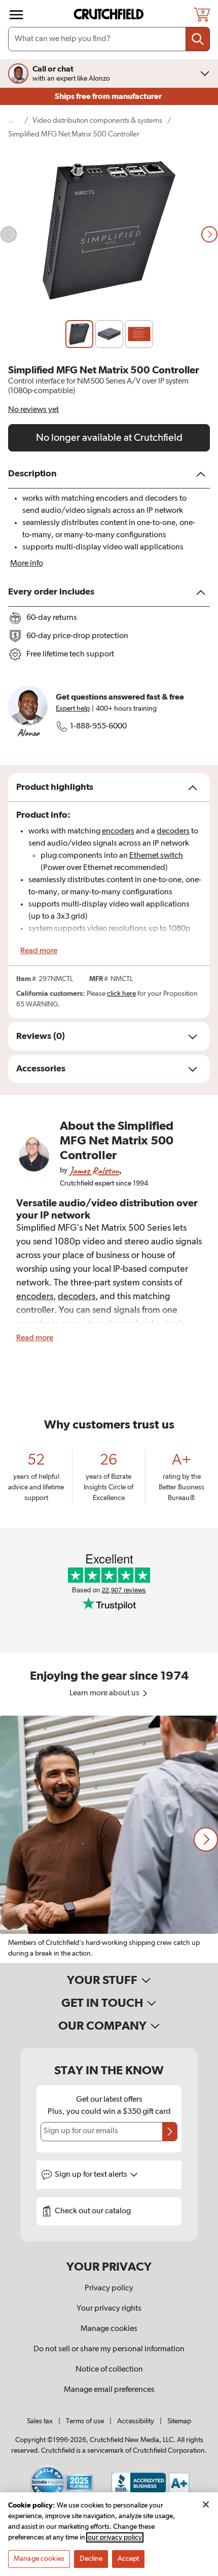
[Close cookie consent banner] (206, 2504)
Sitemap (179, 2421)
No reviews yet (33, 410)
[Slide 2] (109, 334)
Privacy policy (109, 2288)
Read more (39, 951)
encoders (118, 831)
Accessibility (136, 2421)
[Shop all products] (16, 15)
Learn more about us (105, 1693)
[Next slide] (209, 234)
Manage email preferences (109, 2390)
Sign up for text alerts (92, 2175)
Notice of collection (109, 2370)
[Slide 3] (139, 334)
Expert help (73, 709)
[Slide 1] (79, 334)
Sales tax (40, 2421)
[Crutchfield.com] (110, 14)
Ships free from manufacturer (109, 96)
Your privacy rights (109, 2309)
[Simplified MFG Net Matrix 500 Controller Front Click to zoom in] (109, 235)
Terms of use (85, 2421)
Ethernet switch (156, 856)
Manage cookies (109, 2329)
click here (121, 994)
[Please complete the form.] (170, 2132)
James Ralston (94, 1171)
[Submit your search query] (198, 39)
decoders (173, 831)
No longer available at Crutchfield (109, 438)
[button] (206, 1839)
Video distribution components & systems (97, 120)
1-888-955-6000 (98, 726)
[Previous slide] (9, 234)
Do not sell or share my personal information (109, 2349)
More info (27, 564)
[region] (109, 1839)
